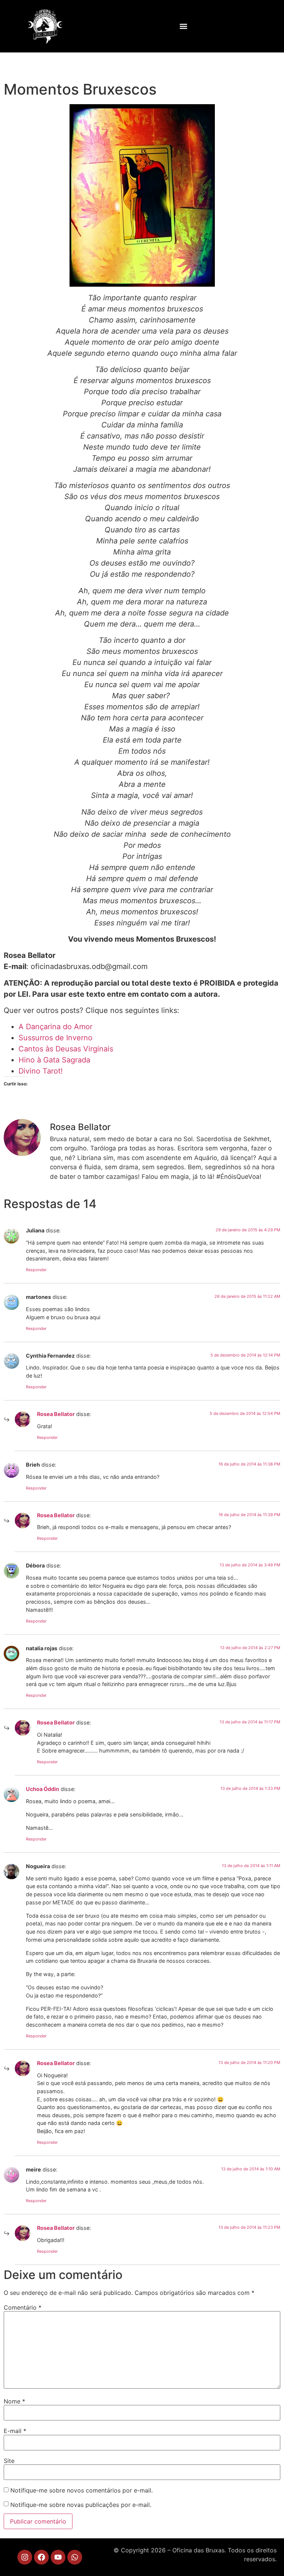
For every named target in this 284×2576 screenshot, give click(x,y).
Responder (36, 1270)
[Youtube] (58, 2557)
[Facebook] (41, 2557)
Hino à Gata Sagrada (54, 1060)
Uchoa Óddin (43, 1789)
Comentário (23, 2307)
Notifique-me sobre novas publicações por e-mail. (81, 2505)
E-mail (15, 2431)
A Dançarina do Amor (55, 1027)
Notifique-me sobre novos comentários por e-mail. (82, 2490)
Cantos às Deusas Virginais (66, 1049)
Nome (14, 2401)
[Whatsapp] (75, 2557)
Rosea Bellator (56, 1414)
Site (9, 2461)
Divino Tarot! (41, 1071)
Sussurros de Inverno (55, 1038)
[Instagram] (25, 2557)
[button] (184, 26)
